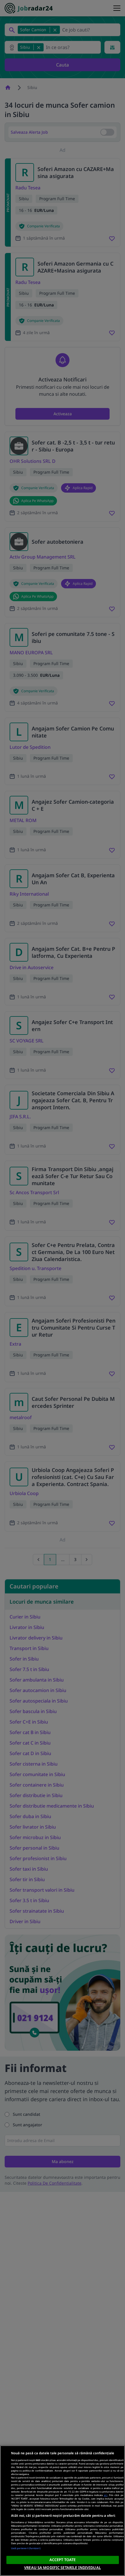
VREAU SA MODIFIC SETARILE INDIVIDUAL (63, 2568)
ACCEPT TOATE (63, 2560)
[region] (63, 2511)
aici (106, 2495)
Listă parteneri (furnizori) (26, 2548)
